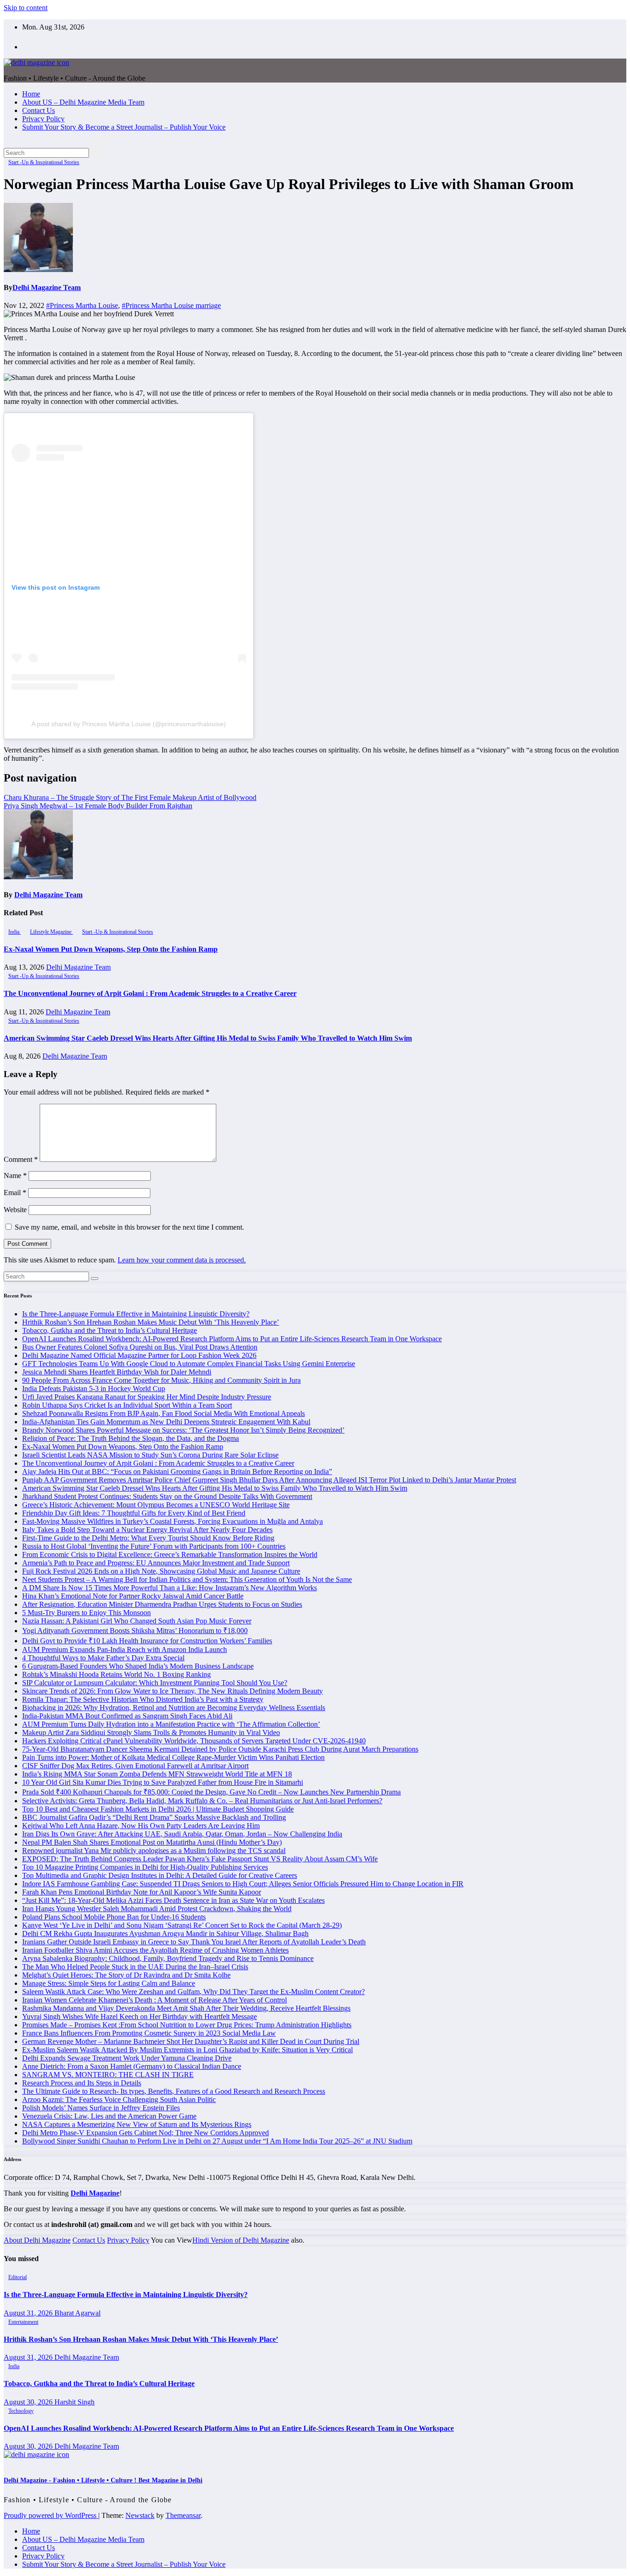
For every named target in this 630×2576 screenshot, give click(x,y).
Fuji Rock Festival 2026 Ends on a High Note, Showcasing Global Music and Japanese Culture (161, 1571)
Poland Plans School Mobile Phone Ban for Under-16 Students (114, 1917)
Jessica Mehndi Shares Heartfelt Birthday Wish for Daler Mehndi (117, 1372)
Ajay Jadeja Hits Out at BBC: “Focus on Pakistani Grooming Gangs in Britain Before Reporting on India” (177, 1472)
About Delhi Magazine (37, 2240)
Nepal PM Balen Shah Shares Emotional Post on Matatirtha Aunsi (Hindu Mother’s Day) (152, 1842)
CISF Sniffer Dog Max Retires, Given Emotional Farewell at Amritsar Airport (135, 1766)
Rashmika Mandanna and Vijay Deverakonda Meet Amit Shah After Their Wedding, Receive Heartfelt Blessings (186, 2008)
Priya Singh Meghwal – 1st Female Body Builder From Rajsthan (98, 806)
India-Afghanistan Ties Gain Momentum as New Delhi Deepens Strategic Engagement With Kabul (166, 1422)
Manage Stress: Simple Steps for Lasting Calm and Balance (109, 1983)
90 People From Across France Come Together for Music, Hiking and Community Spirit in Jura (161, 1380)
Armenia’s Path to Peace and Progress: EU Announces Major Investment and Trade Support (156, 1563)
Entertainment (23, 2322)
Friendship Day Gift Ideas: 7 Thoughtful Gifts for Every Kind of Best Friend (134, 1513)
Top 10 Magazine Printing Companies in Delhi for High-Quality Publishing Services (145, 1867)
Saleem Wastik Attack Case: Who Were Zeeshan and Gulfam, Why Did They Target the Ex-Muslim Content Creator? (193, 1992)
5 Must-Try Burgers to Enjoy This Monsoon (86, 1613)
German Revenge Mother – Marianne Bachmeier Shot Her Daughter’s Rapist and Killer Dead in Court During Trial (191, 2041)
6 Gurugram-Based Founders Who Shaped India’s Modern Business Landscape (138, 1666)
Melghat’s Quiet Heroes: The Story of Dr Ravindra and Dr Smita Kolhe (126, 1975)
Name (15, 1175)
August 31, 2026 (29, 2313)
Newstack (140, 2515)
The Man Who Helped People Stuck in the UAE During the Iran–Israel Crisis (135, 1967)
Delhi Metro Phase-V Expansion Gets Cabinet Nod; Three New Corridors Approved (146, 2133)
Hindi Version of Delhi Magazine (241, 2240)
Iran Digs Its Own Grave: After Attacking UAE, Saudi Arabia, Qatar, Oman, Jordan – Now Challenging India (182, 1834)
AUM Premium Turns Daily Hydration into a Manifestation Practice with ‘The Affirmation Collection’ (171, 1724)
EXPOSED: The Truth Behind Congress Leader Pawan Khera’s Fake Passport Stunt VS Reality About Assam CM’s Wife (200, 1859)
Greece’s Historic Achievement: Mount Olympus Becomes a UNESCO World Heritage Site (156, 1505)
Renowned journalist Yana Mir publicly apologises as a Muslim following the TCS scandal (154, 1851)
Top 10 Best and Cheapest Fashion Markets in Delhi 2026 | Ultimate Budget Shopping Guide (158, 1809)
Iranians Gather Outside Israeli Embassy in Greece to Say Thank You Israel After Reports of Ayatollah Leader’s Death (194, 1942)
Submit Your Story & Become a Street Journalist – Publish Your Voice (124, 127)
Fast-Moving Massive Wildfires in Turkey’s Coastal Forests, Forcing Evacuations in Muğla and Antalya (172, 1521)
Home (31, 94)
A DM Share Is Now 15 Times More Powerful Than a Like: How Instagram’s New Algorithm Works (169, 1588)
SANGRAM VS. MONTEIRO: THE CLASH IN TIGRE (108, 2075)
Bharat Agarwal (77, 2313)
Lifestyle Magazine (51, 932)
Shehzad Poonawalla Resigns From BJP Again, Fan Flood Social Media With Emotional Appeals (163, 1413)
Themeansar (183, 2515)
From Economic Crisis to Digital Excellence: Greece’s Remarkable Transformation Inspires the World (170, 1554)
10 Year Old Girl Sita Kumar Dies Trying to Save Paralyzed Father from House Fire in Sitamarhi (163, 1782)
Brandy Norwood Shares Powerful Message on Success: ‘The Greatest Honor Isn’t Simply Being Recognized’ (183, 1430)
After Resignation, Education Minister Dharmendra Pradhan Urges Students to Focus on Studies (162, 1604)
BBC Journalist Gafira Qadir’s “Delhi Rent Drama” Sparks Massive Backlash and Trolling (154, 1817)
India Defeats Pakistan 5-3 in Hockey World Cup (94, 1389)
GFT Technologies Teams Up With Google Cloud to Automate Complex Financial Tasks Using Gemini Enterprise (189, 1364)
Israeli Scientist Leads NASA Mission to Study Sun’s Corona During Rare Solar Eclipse (150, 1455)
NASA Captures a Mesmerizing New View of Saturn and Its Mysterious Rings (137, 2124)
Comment (21, 1159)
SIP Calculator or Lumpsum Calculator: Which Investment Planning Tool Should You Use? (155, 1683)
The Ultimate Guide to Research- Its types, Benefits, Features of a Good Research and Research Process (174, 2091)
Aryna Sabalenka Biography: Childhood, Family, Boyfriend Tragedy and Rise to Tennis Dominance (168, 1958)
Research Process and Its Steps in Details (82, 2083)
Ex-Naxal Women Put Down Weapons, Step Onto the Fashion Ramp (111, 949)
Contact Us (39, 110)
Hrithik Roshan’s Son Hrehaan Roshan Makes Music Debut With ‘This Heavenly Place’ (151, 1322)
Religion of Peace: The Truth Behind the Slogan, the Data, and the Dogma (131, 1438)
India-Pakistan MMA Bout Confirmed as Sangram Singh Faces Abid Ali (127, 1716)
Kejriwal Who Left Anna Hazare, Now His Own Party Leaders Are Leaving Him (141, 1826)
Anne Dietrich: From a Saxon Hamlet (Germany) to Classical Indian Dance (132, 2066)
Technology (21, 2411)
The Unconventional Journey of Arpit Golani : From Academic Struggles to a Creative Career (150, 993)
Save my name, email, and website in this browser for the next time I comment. (129, 1227)
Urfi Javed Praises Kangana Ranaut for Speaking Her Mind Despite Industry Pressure (147, 1397)
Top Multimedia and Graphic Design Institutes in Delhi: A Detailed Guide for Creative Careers (160, 1875)
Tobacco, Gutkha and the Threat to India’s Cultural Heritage (110, 1330)
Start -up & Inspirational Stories (44, 162)
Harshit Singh (74, 2402)
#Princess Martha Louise (82, 305)
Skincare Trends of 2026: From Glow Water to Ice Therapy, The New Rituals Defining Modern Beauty (172, 1691)
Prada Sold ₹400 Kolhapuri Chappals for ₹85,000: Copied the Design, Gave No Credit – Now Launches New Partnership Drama (211, 1792)
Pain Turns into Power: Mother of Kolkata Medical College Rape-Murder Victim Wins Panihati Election (173, 1757)
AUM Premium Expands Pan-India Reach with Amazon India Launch (125, 1649)
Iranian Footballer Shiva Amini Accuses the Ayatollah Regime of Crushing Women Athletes (155, 1950)
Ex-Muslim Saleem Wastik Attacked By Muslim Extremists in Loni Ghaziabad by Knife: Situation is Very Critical (187, 2050)
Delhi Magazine (95, 2193)
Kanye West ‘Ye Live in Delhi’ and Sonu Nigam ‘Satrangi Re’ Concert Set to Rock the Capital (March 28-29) (182, 1925)
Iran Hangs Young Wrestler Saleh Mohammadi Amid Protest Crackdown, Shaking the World (157, 1909)
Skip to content (26, 8)
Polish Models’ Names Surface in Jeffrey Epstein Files (101, 2108)
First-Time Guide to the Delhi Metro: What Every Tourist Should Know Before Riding (148, 1538)
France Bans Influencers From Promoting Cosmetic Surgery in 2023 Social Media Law (149, 2033)
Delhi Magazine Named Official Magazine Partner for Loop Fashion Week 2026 (139, 1355)
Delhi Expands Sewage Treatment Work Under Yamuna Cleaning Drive (127, 2058)
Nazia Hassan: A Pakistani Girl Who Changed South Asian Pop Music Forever (137, 1621)
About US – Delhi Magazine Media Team (83, 102)
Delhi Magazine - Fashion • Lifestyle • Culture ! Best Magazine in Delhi (103, 2480)
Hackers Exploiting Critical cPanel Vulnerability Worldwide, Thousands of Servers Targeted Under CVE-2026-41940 (194, 1741)
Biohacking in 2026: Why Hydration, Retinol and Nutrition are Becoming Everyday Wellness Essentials (174, 1708)
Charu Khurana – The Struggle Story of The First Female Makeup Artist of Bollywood (130, 797)
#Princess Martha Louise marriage (171, 305)
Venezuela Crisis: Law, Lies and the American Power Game (109, 2116)
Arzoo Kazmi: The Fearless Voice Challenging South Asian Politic (119, 2099)
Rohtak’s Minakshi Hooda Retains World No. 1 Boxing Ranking (116, 1674)
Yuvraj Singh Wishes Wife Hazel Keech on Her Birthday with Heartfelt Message (140, 2016)
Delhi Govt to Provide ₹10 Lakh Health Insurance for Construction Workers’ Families (147, 1641)
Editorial (18, 2277)
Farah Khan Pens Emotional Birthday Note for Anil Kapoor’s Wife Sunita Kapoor (142, 1892)
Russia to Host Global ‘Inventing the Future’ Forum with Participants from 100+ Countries (154, 1546)
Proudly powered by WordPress (51, 2515)
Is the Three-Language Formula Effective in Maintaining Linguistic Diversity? (136, 1314)
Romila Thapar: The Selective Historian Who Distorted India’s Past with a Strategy (143, 1699)
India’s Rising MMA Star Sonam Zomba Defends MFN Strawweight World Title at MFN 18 (157, 1774)
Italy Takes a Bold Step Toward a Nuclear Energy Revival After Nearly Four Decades (147, 1530)
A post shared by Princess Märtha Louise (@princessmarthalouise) (129, 724)
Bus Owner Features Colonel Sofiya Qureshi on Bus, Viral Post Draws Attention (140, 1347)
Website (15, 1210)
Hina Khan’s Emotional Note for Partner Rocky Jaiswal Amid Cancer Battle (133, 1596)
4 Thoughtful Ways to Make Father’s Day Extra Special (103, 1658)
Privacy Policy (43, 119)
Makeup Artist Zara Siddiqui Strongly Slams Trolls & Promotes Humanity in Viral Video (151, 1732)
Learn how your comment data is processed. (182, 1260)
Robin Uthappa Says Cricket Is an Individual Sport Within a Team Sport (127, 1405)
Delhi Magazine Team (47, 287)
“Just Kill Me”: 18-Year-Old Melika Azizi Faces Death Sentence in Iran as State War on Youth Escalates (173, 1900)
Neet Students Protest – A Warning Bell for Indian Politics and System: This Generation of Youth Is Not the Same (187, 1579)
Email (15, 1193)
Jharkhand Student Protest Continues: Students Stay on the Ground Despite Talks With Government (167, 1496)
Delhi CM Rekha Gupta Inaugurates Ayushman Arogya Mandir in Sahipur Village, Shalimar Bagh (165, 1933)
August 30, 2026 (29, 2402)
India (15, 932)
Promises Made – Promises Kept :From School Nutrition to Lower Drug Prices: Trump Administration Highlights (187, 2025)
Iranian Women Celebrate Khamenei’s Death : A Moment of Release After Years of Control (155, 2000)
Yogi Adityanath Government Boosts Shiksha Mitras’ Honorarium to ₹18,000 (135, 1631)
